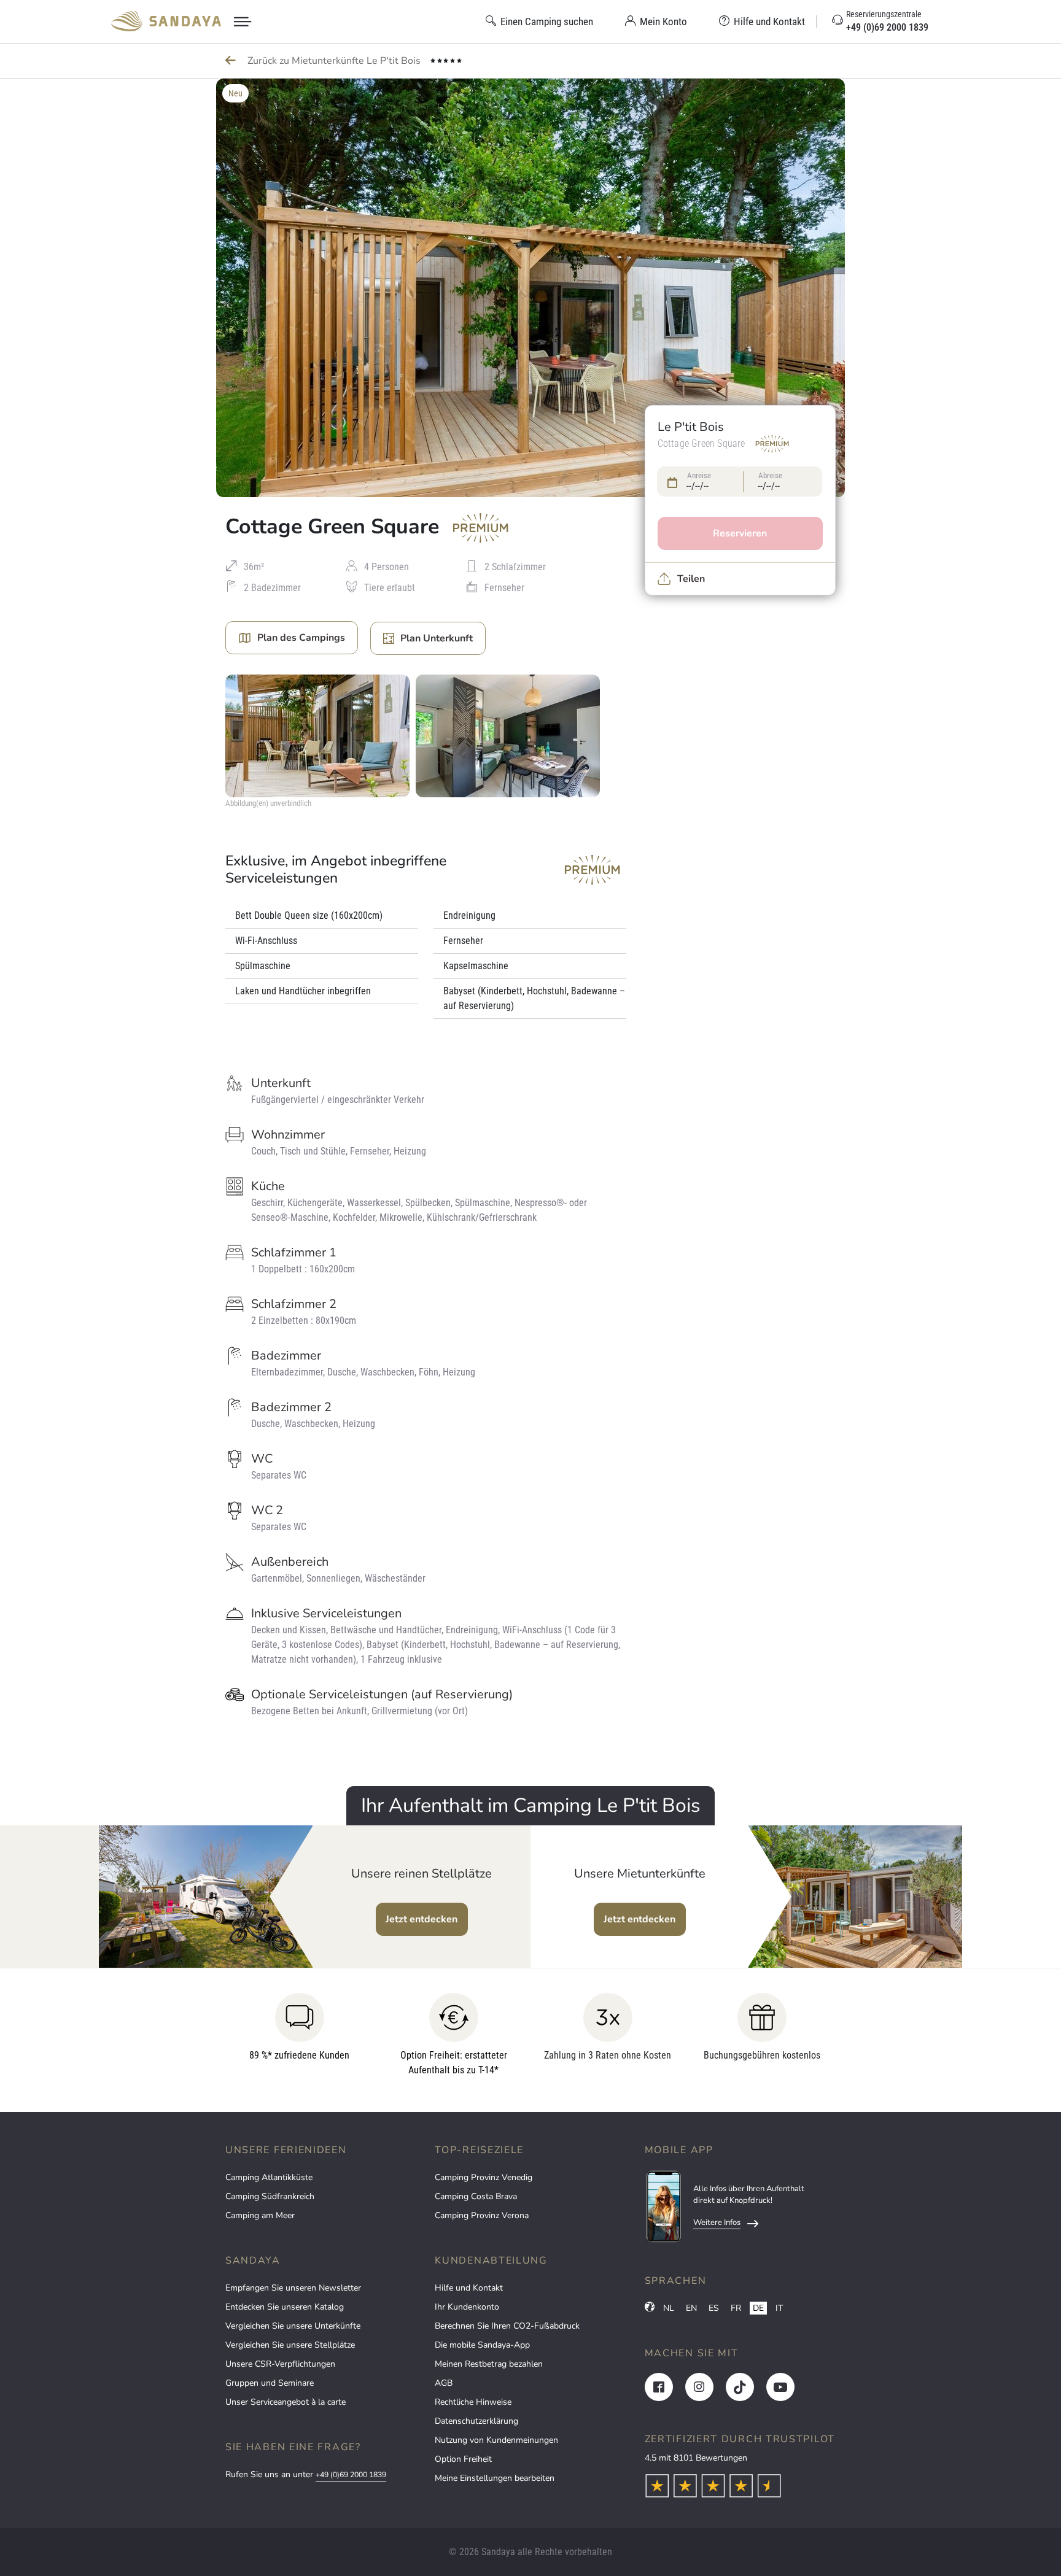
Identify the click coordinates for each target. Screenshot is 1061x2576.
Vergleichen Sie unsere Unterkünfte (293, 2326)
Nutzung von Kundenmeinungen (496, 2440)
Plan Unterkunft (437, 638)
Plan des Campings (301, 638)
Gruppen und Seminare (270, 2383)
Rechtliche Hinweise (473, 2402)
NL (669, 2308)
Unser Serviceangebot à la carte (286, 2402)
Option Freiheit (463, 2459)
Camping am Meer (260, 2215)
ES (714, 2308)
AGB (444, 2383)
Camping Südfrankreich (270, 2196)
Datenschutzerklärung (476, 2421)
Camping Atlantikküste (269, 2177)
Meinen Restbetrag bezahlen (489, 2364)
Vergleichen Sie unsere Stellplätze (290, 2345)
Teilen (691, 579)
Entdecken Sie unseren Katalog (285, 2307)
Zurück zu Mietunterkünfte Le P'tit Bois (335, 61)
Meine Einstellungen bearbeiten (495, 2478)
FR (736, 2308)
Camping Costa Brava (476, 2196)
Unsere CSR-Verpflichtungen (280, 2364)
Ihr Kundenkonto (467, 2307)
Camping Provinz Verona (482, 2215)
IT (779, 2308)
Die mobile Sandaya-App (482, 2345)
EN (691, 2308)
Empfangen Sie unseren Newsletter (293, 2288)
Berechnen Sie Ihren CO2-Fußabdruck (507, 2326)
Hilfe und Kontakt (469, 2288)
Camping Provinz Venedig (484, 2177)
